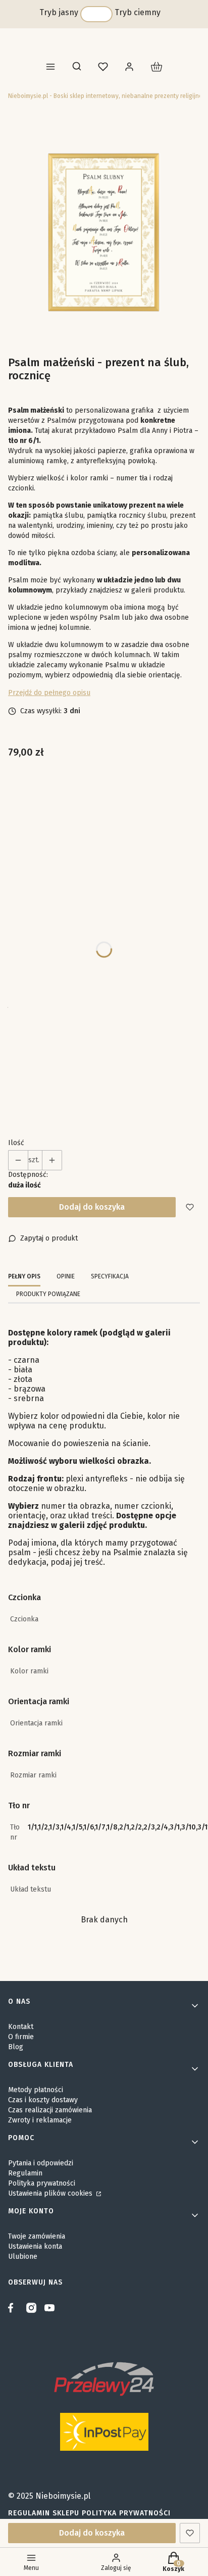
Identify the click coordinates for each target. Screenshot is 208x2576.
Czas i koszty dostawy (43, 2100)
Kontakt (21, 2027)
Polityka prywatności (42, 2183)
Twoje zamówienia (37, 2236)
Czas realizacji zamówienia (50, 2110)
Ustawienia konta (35, 2246)
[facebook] (13, 2308)
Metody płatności (36, 2090)
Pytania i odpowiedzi (41, 2163)
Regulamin (25, 2173)
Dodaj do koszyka (92, 1207)
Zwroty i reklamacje (40, 2120)
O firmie (21, 2037)
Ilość (16, 1143)
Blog (16, 2047)
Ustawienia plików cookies (51, 2193)
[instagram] (31, 2308)
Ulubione (23, 2257)
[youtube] (49, 2308)
